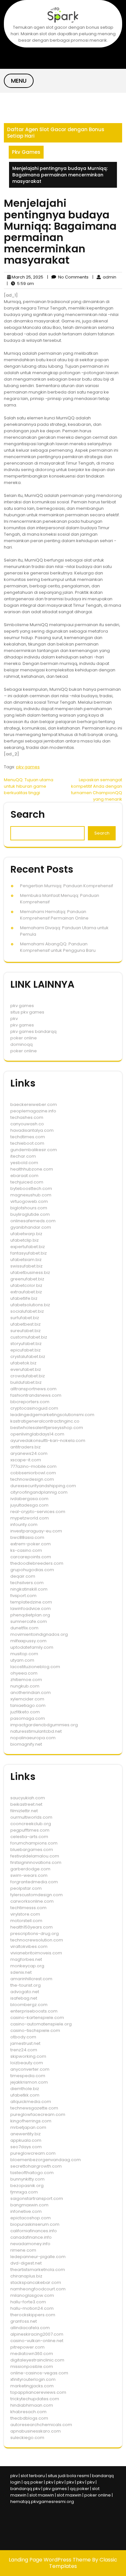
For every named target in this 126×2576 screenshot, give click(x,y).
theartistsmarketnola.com (38, 2270)
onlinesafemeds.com (33, 1221)
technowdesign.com (32, 1479)
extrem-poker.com (31, 1544)
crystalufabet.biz (28, 1356)
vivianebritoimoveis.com (36, 1953)
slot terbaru (33, 2476)
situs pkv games (27, 1012)
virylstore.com (25, 1914)
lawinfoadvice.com (31, 1609)
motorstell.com (26, 1921)
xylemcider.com (27, 1699)
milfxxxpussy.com (28, 1641)
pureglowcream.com (33, 2153)
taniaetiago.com (28, 1705)
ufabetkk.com (25, 2095)
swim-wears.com (29, 1875)
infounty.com (24, 1525)
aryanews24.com (29, 1453)
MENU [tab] (19, 81)
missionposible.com (32, 2366)
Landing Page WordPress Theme (50, 2560)
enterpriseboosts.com (34, 2011)
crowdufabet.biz (28, 1376)
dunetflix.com (24, 1628)
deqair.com (23, 1576)
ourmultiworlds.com (31, 1817)
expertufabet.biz (28, 1247)
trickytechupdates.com (35, 2399)
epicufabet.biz (26, 1350)
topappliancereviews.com (38, 2392)
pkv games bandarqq (33, 1031)
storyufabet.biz (26, 1344)
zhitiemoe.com (26, 1680)
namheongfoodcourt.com (38, 2289)
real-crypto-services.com (38, 1512)
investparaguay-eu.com (36, 1531)
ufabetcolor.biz (26, 1285)
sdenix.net (21, 1972)
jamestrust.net (25, 2043)
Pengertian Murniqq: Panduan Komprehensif (67, 886)
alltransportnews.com (33, 1389)
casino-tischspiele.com (35, 2030)
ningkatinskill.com (29, 1589)
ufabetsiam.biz (26, 1260)
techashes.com (27, 1117)
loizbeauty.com (27, 2063)
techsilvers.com (27, 1583)
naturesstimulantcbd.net (36, 1731)
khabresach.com (28, 2412)
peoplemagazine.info (33, 1111)
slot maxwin (42, 2495)
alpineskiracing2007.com (37, 2334)
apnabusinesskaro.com (36, 2431)
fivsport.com (23, 1596)
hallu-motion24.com (32, 2308)
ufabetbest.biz (26, 1324)
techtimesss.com (28, 1908)
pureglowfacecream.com (38, 2114)
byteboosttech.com (31, 1188)
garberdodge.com (30, 1869)
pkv (14, 1019)
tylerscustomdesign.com (37, 1895)
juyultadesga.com (29, 1505)
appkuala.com (26, 2140)
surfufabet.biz (25, 1318)
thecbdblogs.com (29, 2418)
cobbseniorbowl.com (33, 1473)
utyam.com (22, 1660)
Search (28, 814)
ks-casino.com (26, 1550)
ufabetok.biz (23, 1363)
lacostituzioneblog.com (35, 1667)
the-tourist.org (26, 1985)
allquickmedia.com (31, 2102)
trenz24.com (24, 2050)
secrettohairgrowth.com (36, 2166)
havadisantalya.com (32, 1130)
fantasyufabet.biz (29, 1253)
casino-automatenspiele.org (41, 2024)
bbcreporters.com (30, 1402)
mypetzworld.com (30, 1518)
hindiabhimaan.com (32, 2405)
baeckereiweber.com (34, 1104)
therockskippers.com (33, 2315)
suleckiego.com (27, 2438)
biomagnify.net (26, 1744)
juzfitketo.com (25, 1712)
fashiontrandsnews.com (36, 1395)
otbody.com (23, 2037)
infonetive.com (26, 2211)
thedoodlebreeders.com (37, 1563)
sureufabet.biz (26, 1331)
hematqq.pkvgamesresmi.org (42, 2502)
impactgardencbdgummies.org (44, 1725)
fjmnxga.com (24, 2192)
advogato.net (25, 1992)
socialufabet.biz (27, 1311)
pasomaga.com (28, 1718)
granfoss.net (24, 2321)
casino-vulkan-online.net (37, 2341)
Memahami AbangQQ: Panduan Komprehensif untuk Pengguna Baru (58, 947)
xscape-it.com (26, 1460)
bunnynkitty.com (27, 2179)
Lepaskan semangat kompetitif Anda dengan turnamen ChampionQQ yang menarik (97, 789)
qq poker (33, 2482)
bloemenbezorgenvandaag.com (46, 2160)
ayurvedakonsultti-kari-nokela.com (48, 1440)
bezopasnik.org (27, 2186)
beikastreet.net (26, 1804)
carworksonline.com (32, 1901)
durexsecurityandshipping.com (43, 1486)
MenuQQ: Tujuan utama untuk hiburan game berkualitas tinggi (29, 786)
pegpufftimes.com (30, 1830)
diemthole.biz (25, 2089)
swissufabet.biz (26, 1266)
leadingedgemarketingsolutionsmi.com (52, 1415)
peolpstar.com (26, 1888)
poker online (24, 1038)
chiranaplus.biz (26, 2276)
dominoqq (21, 1044)
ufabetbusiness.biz (30, 1272)
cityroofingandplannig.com (39, 1492)
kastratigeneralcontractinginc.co (45, 1421)
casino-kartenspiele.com (37, 2018)
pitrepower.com (27, 2347)
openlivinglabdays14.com (37, 1434)
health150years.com (31, 1927)
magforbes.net (26, 1959)
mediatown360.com (32, 2354)
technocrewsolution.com (37, 1940)
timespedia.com (28, 2076)
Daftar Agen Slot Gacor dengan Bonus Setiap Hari (56, 133)
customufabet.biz (29, 1337)
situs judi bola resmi (68, 2476)
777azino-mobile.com (33, 1466)
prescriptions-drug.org (35, 1934)
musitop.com (24, 1654)
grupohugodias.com (32, 1570)
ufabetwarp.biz (26, 1234)
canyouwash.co (27, 1124)
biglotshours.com (29, 1208)
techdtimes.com (28, 1137)
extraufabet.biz (26, 1292)
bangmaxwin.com (29, 2205)
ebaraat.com (24, 1176)
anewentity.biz (26, 2134)
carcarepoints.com (31, 1557)
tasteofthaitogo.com (32, 2173)
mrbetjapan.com (28, 2127)
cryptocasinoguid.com (34, 1408)
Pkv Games (26, 152)
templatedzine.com (31, 1602)
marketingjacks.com (32, 2386)
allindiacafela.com (30, 2328)
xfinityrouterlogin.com (33, 2379)
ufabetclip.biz (25, 1240)
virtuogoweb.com (29, 1201)
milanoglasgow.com (32, 2295)
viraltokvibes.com (29, 1946)
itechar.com (23, 1156)
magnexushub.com (31, 1195)
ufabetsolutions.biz (30, 1305)
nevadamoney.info (30, 2244)
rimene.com (23, 2250)
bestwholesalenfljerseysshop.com (47, 1428)
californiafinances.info (34, 2231)
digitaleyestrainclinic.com (37, 2360)
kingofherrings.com (31, 2121)
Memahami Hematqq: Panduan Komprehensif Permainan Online (54, 915)
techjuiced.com (27, 1182)
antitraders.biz (26, 1447)
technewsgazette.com (34, 2108)
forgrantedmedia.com (34, 1882)
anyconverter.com (30, 2069)
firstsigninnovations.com (36, 1862)
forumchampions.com (34, 1843)
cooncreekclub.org (31, 1824)
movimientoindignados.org (39, 1634)
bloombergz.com (29, 2005)
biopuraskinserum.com (35, 2224)
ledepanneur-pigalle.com (38, 2257)
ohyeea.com (24, 1673)
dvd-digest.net (26, 2263)
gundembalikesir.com (34, 1150)
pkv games (28, 767)
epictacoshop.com (31, 2218)
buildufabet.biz (26, 1382)
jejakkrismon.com (29, 2082)
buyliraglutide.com (30, 1214)
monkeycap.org (27, 1966)
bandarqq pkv (25, 2489)
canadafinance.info (31, 2237)
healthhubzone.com (32, 1169)
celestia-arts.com (29, 1837)
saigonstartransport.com (37, 2198)
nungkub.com (25, 1686)
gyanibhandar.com (31, 1227)
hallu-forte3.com (28, 2302)
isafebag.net (24, 1998)
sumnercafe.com (29, 1621)
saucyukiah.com (28, 1798)
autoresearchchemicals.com (41, 2425)
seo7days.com (26, 2147)
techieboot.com (27, 1143)
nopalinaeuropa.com (33, 1738)
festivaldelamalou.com (35, 1856)
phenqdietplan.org (30, 1615)
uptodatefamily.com (32, 1647)
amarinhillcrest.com (31, 1979)
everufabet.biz (26, 1369)
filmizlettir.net (24, 1811)
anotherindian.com (31, 1693)
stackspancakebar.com (36, 2282)
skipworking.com (28, 2056)
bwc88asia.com (27, 1537)
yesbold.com (24, 1163)
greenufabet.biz (27, 1279)
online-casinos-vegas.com (39, 2373)
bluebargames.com (32, 1850)
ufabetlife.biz (24, 1298)
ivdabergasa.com (29, 1499)
